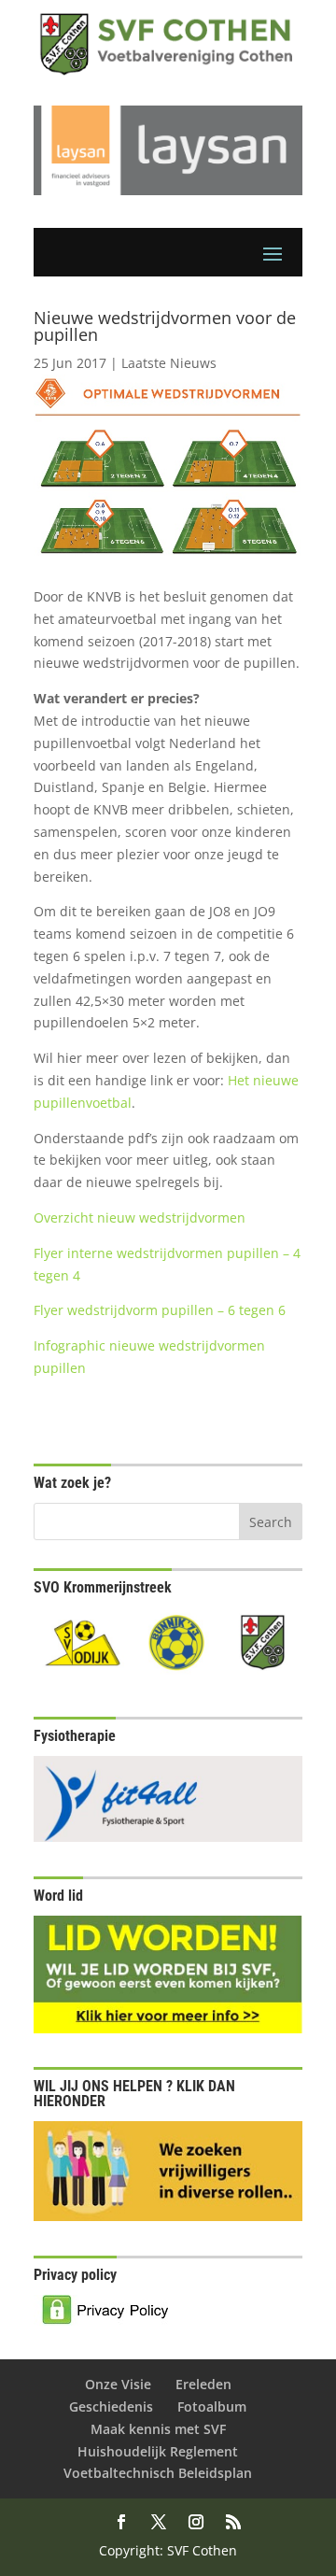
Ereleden (203, 2384)
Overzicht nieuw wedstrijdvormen (140, 1217)
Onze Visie (118, 2384)
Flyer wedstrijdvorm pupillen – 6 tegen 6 (160, 1310)
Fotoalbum (212, 2406)
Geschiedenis (111, 2406)
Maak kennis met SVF (158, 2429)
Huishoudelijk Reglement (158, 2451)
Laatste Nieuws (169, 363)
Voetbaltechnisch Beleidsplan (158, 2473)
